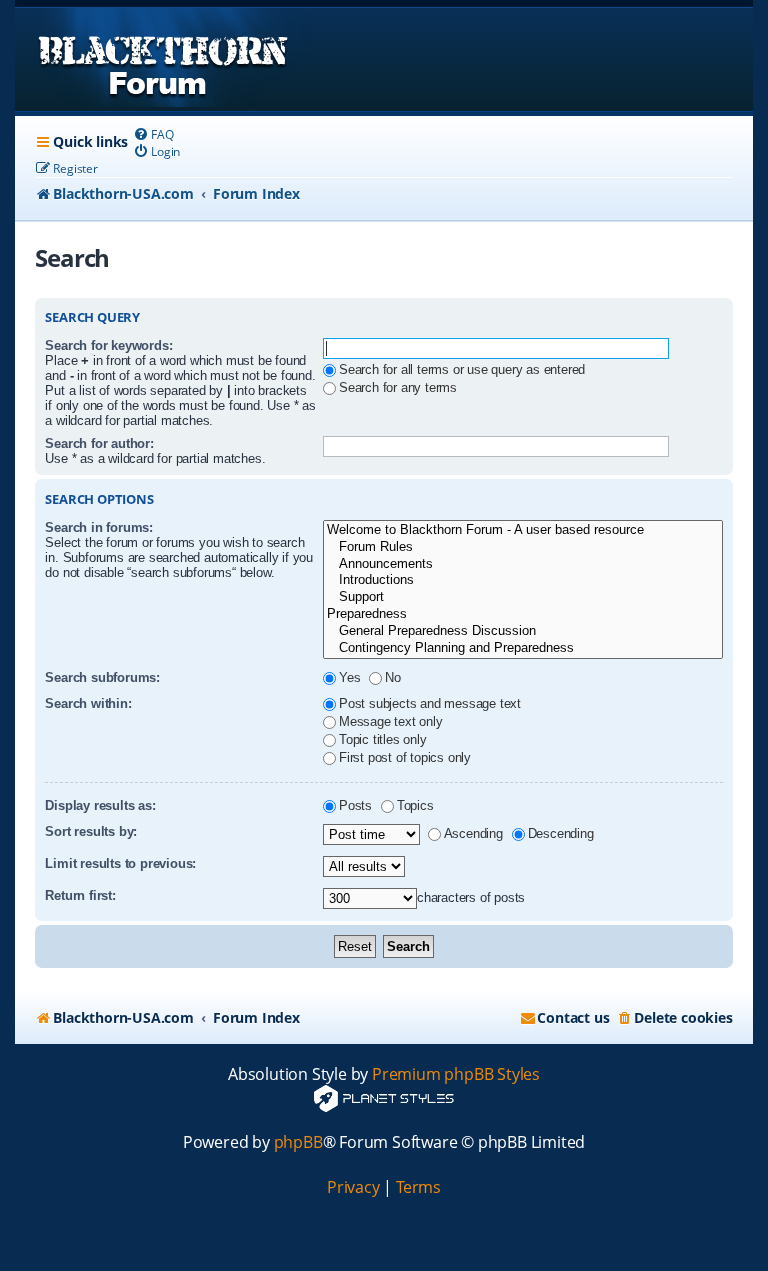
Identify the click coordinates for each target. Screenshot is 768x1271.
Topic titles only (383, 739)
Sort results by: (91, 831)
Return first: (80, 895)
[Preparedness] (523, 614)
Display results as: (100, 805)
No (393, 677)
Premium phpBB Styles (456, 1074)
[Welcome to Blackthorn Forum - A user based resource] (523, 530)
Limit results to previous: (120, 863)
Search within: (88, 703)
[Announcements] (523, 564)
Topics (415, 805)
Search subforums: (102, 677)
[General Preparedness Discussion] (523, 631)
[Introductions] (523, 580)
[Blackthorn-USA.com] (163, 59)
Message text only (391, 721)
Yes (349, 677)
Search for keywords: (108, 345)
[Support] (523, 597)
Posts (355, 805)
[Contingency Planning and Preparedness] (523, 648)
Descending (561, 833)
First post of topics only (405, 757)
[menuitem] (153, 134)
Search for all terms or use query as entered (462, 369)
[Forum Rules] (523, 547)
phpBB (298, 1142)
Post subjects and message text (430, 703)
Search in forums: (99, 527)
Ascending (473, 833)
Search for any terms (398, 387)
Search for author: (99, 443)
